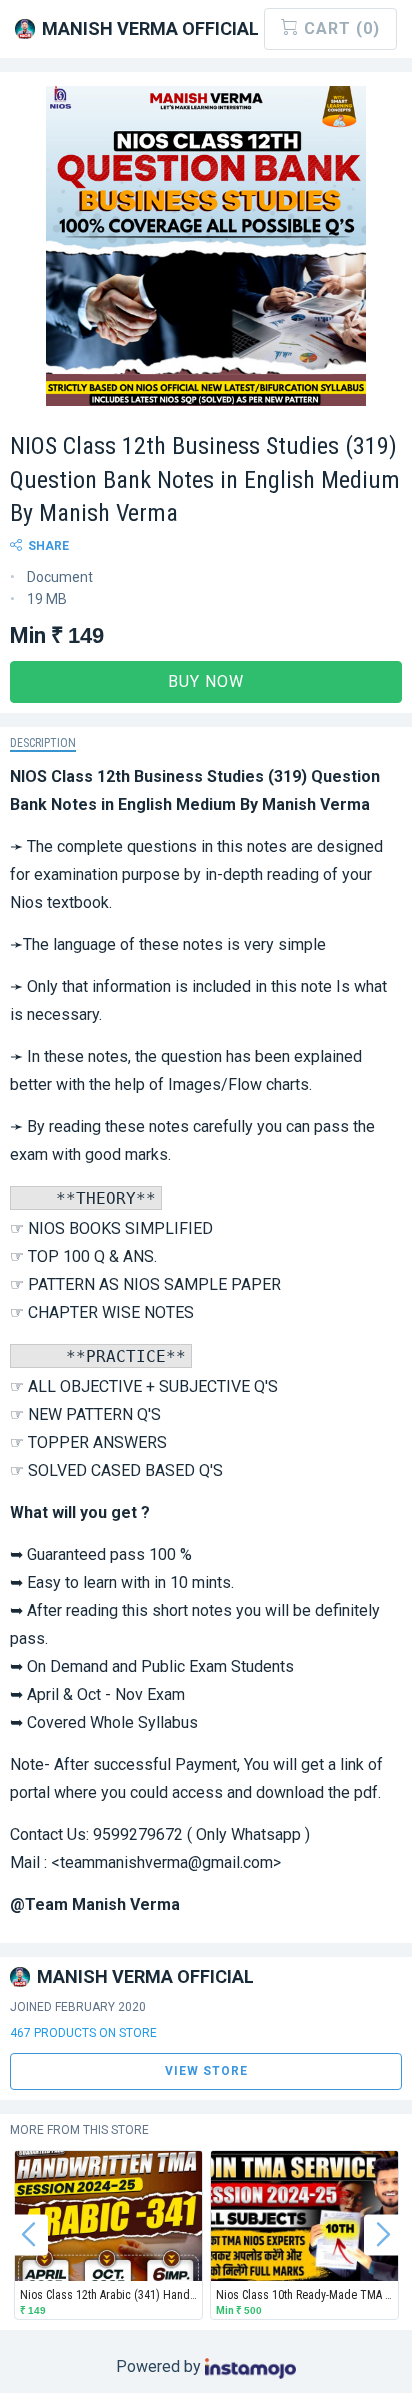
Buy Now (206, 681)
